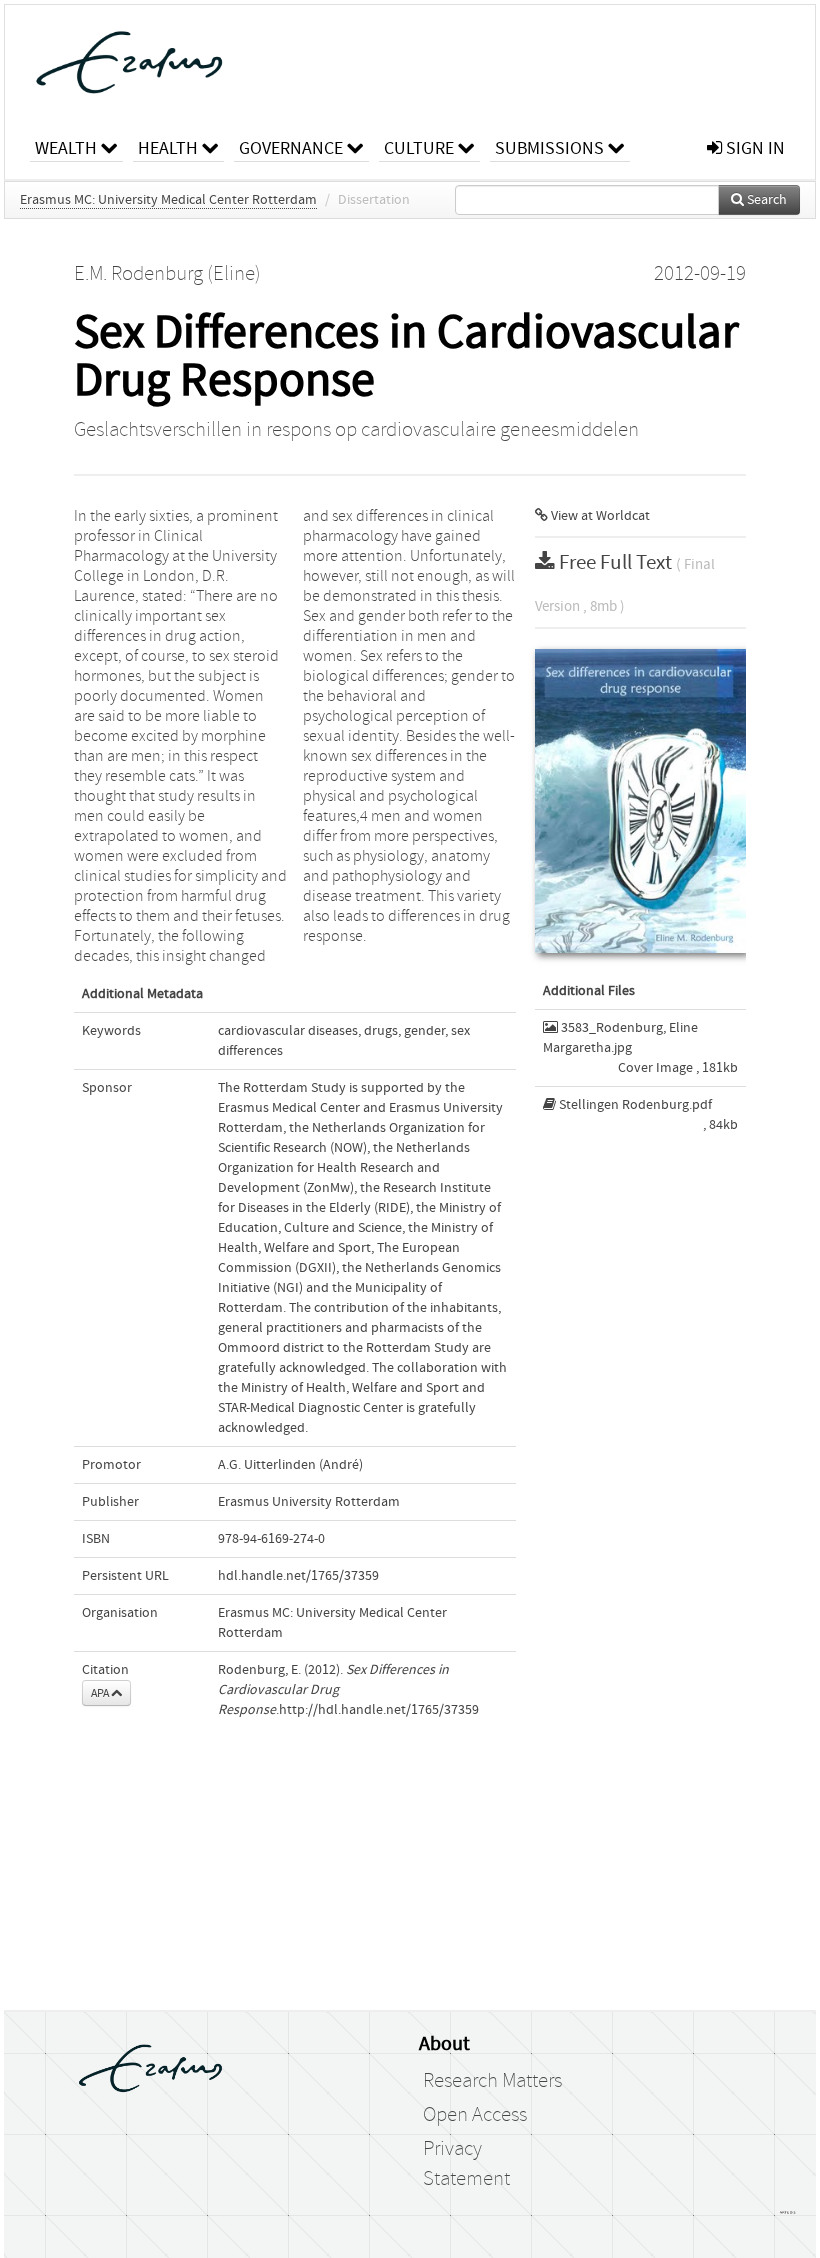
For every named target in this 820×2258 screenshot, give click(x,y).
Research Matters (492, 2081)
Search (765, 200)
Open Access (475, 2115)
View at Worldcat (599, 516)
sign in (753, 148)
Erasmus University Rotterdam (309, 1502)
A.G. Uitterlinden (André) (290, 1465)
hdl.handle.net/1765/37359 (298, 1576)
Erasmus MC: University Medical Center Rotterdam (168, 200)
